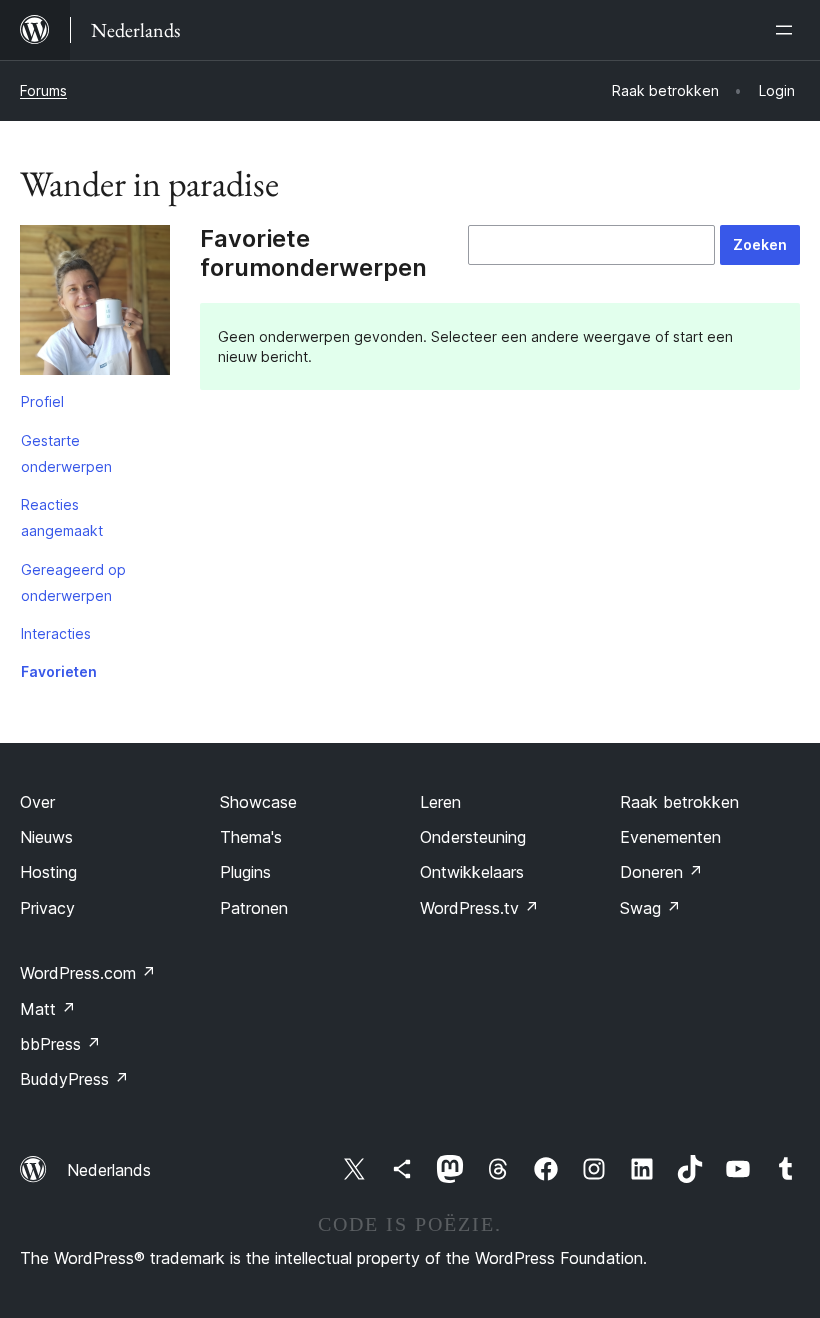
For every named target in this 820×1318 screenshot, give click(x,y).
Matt (48, 1009)
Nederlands (109, 1170)
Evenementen (670, 837)
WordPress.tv (479, 908)
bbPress (60, 1044)
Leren (440, 802)
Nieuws (46, 837)
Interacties (56, 633)
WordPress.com (88, 973)
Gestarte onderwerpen (66, 453)
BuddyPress (74, 1079)
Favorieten (59, 671)
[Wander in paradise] (95, 304)
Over (37, 802)
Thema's (251, 837)
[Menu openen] (788, 30)
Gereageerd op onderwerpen (73, 582)
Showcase (258, 802)
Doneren (661, 872)
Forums (43, 90)
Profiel (42, 401)
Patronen (254, 908)
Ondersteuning (473, 837)
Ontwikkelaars (472, 872)
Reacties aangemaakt (62, 517)
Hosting (48, 872)
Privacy (47, 908)
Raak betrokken (679, 802)
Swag (650, 908)
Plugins (245, 872)
